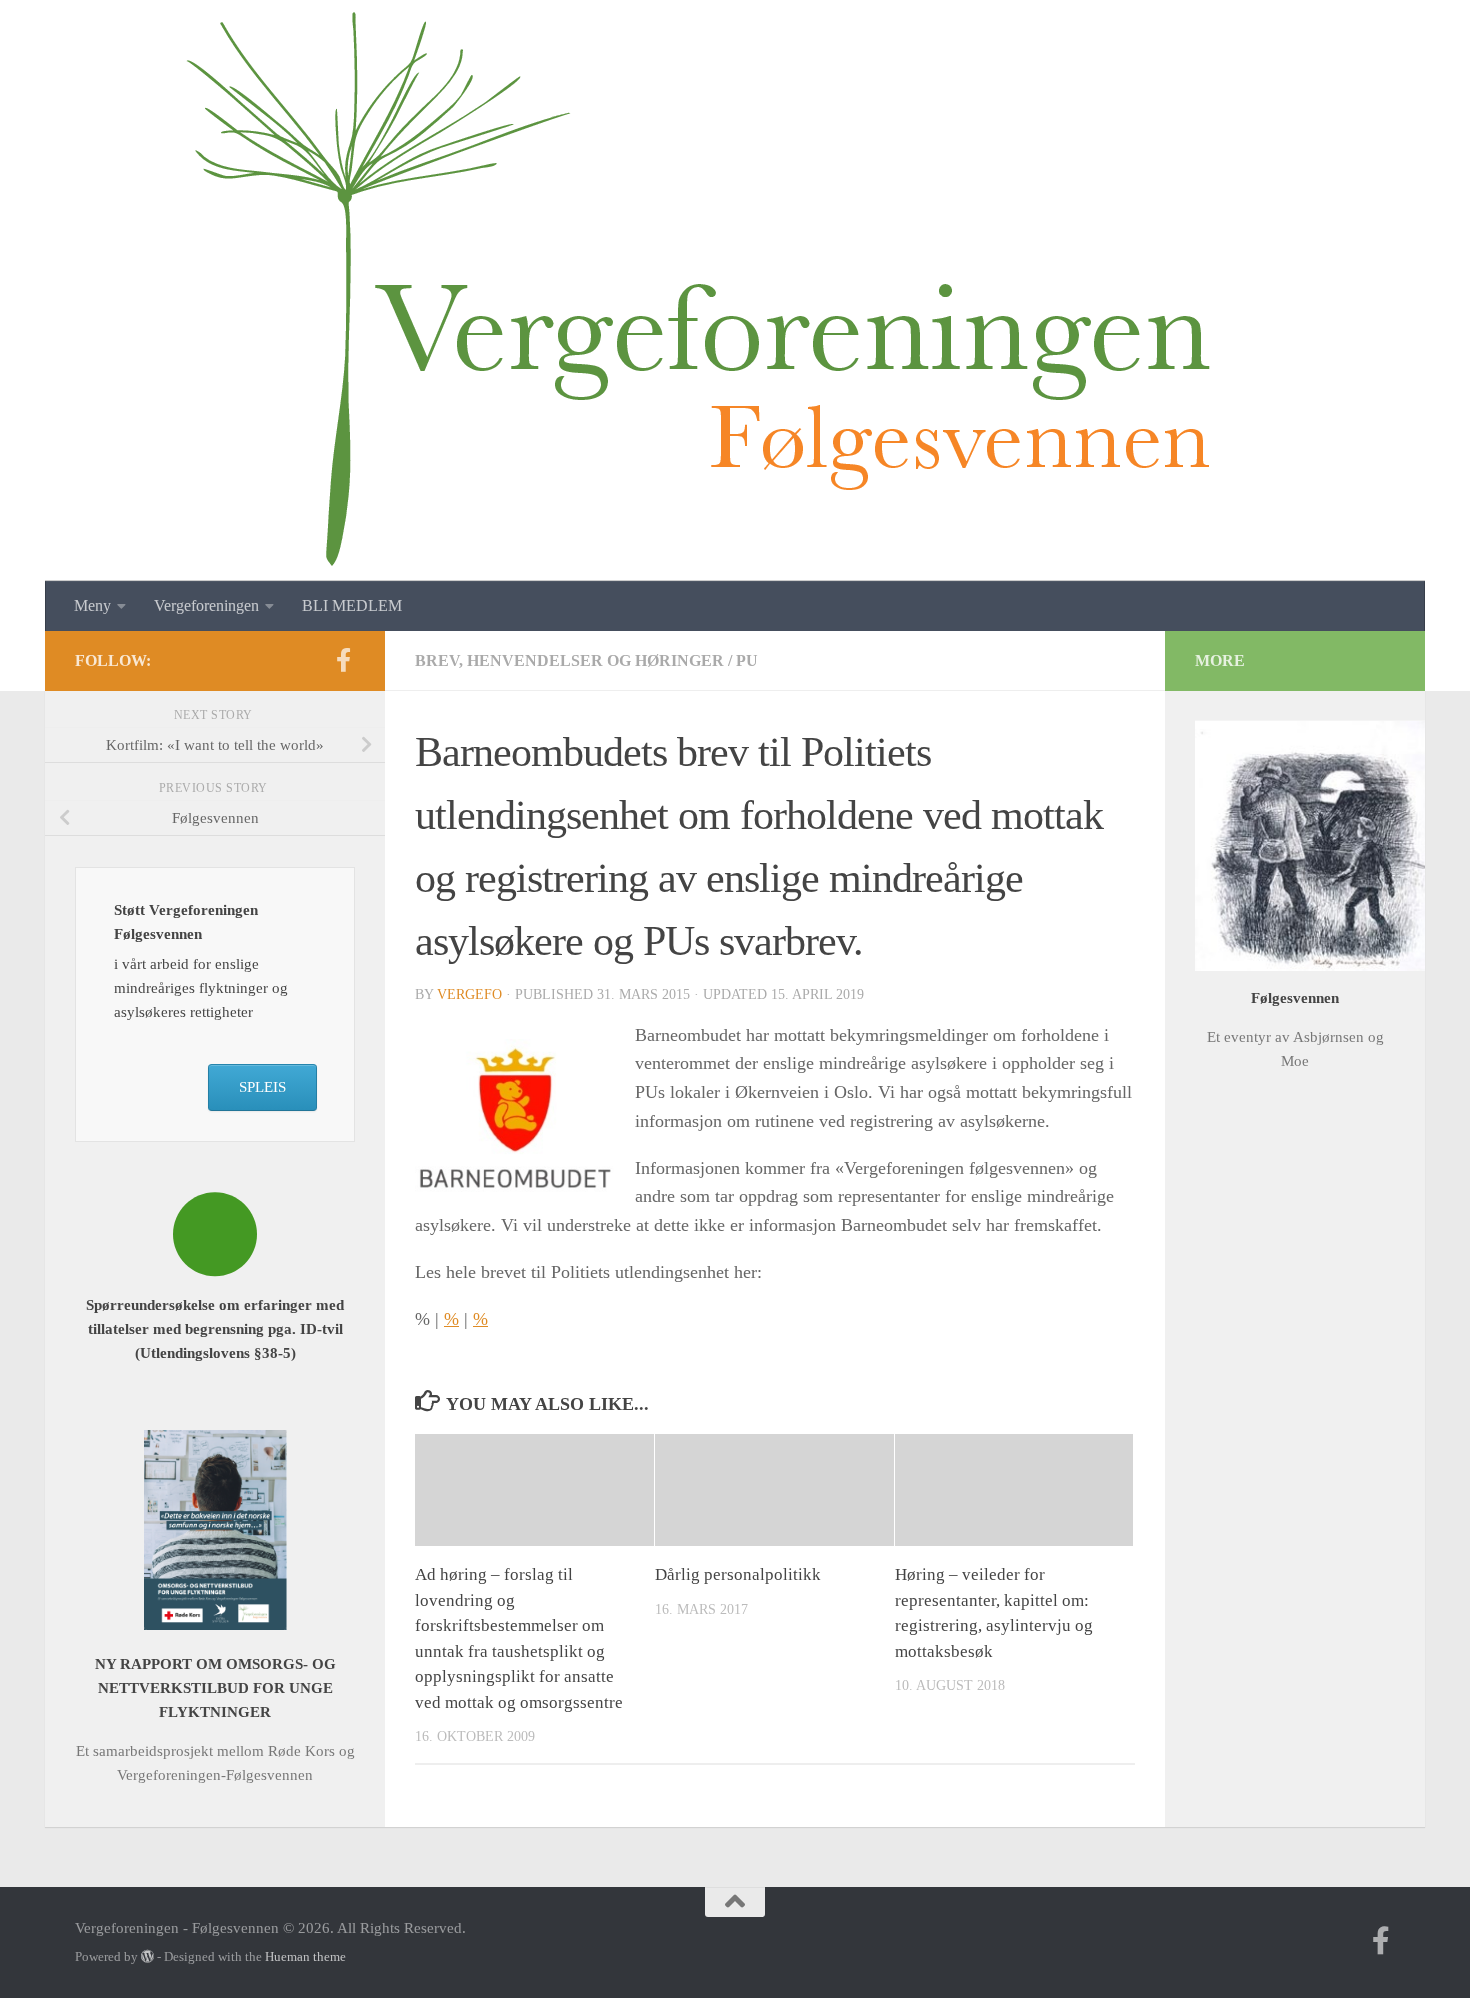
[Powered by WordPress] (147, 1956)
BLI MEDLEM (352, 605)
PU (747, 660)
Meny (92, 605)
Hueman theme (305, 1956)
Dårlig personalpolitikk (738, 1574)
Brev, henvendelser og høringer (569, 660)
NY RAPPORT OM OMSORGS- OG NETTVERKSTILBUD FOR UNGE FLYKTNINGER (215, 1688)
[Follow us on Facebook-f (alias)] (343, 660)
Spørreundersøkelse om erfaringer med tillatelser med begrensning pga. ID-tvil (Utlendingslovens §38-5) (215, 1329)
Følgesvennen (1295, 998)
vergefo (469, 994)
